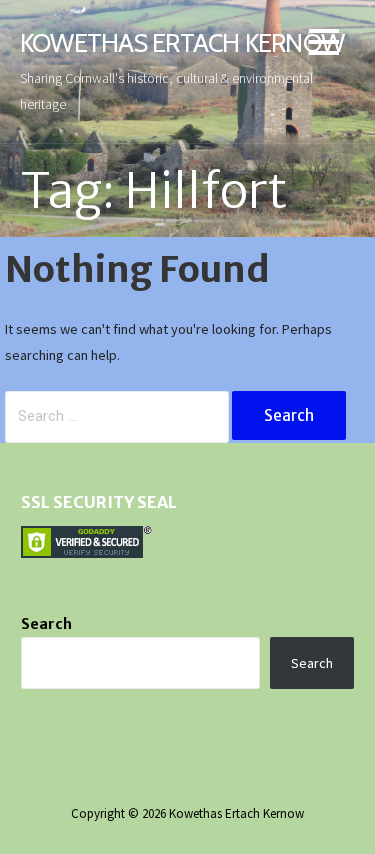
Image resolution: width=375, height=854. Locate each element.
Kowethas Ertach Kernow (182, 42)
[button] (324, 45)
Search (46, 624)
